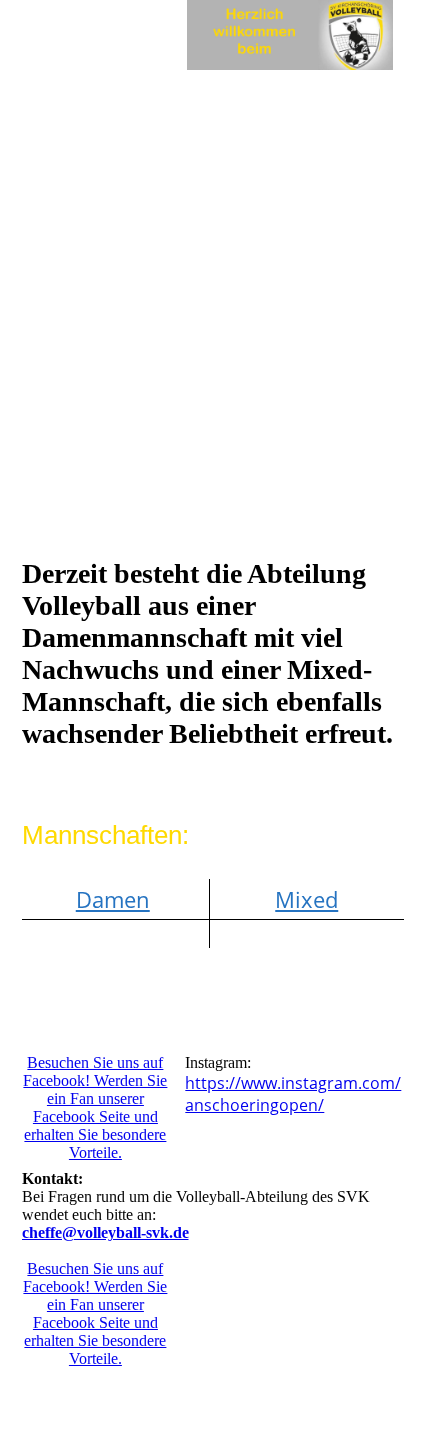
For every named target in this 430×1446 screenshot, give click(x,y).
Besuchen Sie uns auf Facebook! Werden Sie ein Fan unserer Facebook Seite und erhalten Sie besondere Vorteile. (95, 1107)
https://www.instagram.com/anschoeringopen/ (293, 1094)
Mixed (306, 899)
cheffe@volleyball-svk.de (105, 1232)
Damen (113, 899)
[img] (290, 35)
